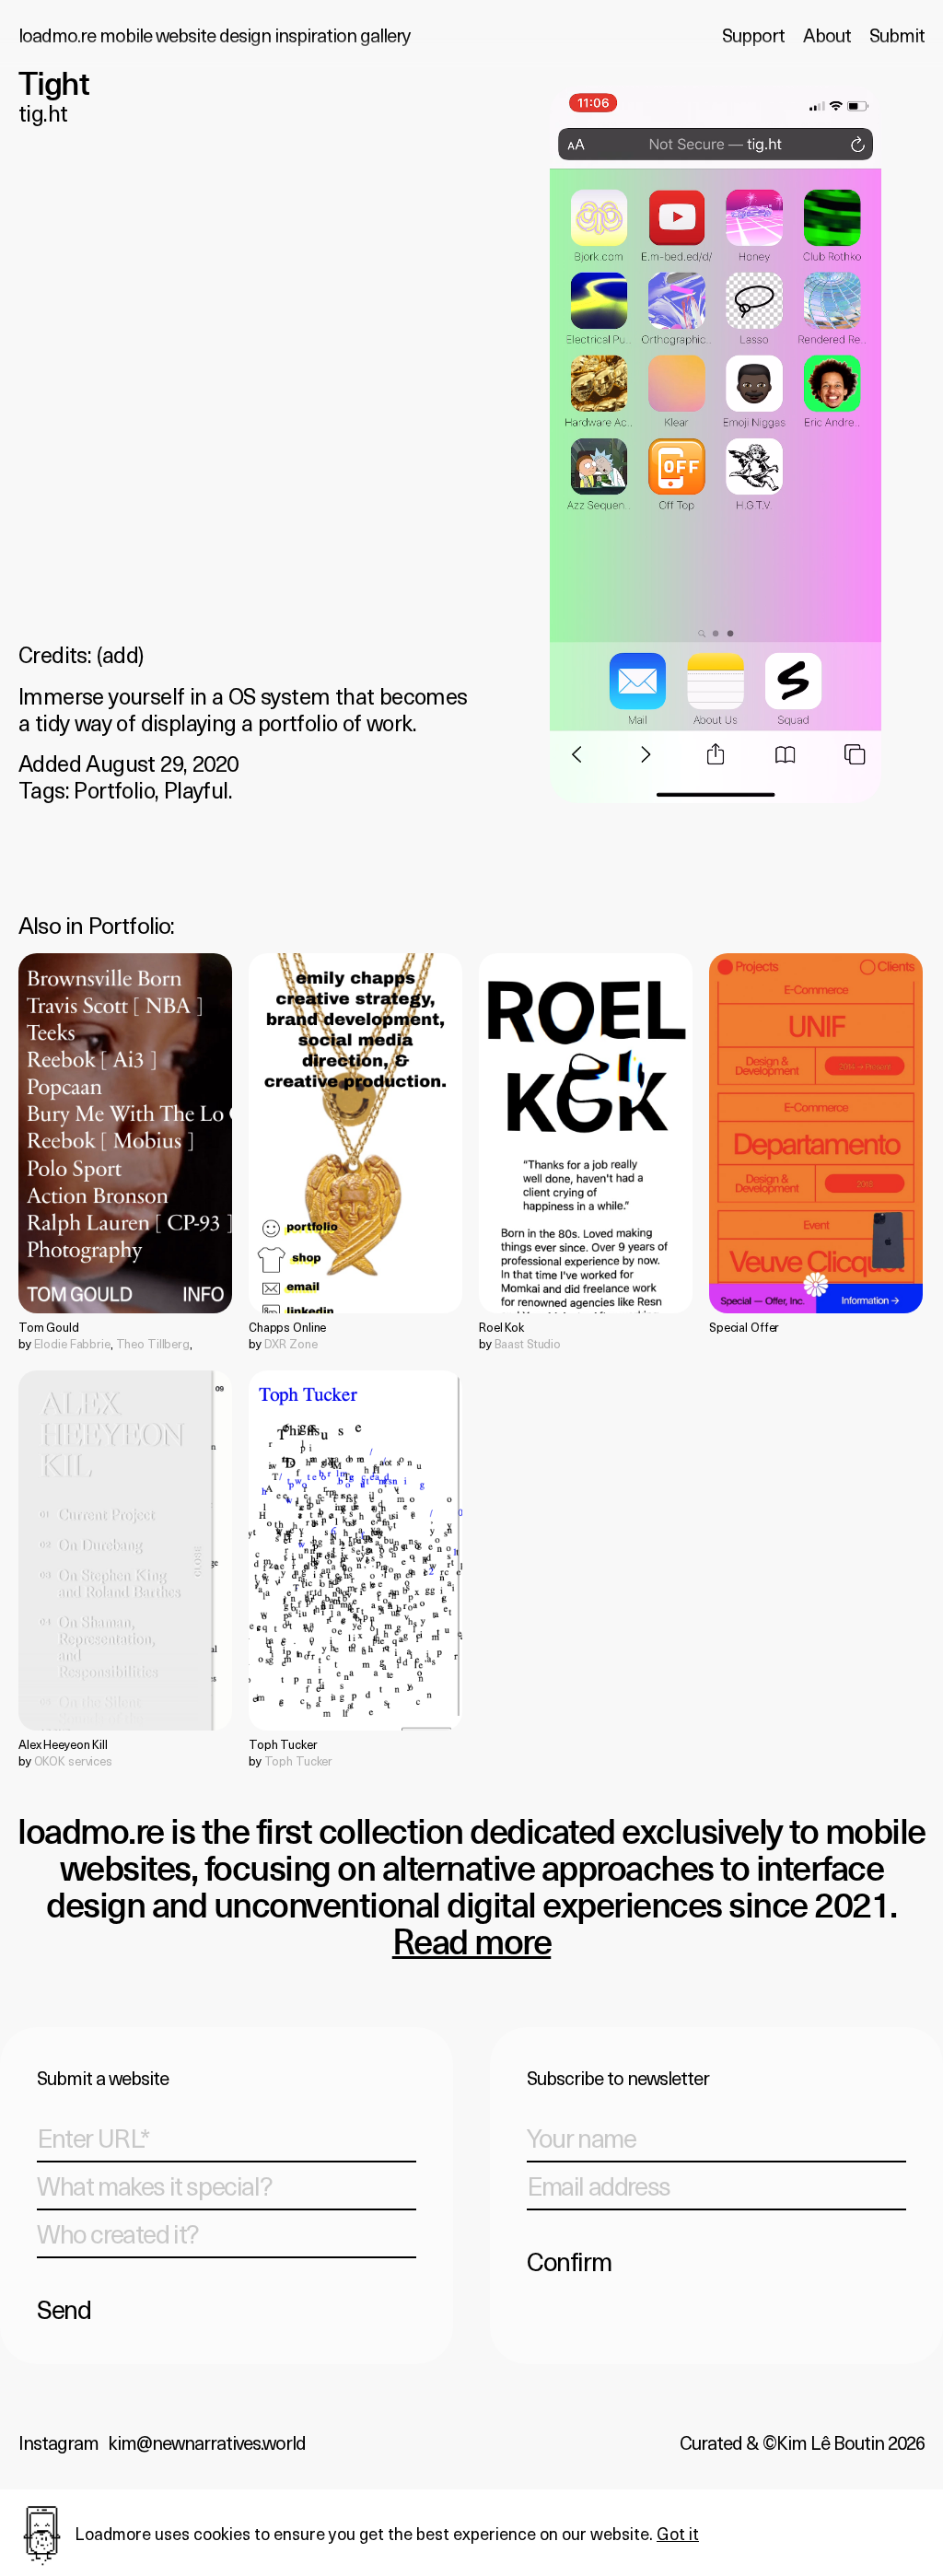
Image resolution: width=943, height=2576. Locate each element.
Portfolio (114, 789)
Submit (897, 35)
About (827, 35)
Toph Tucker (299, 1760)
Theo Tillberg (153, 1343)
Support (753, 35)
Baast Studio (528, 1343)
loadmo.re (214, 35)
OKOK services (73, 1760)
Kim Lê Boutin (830, 2442)
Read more (472, 1944)
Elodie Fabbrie (72, 1343)
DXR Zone (291, 1343)
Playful (196, 789)
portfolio (130, 925)
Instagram (58, 2442)
